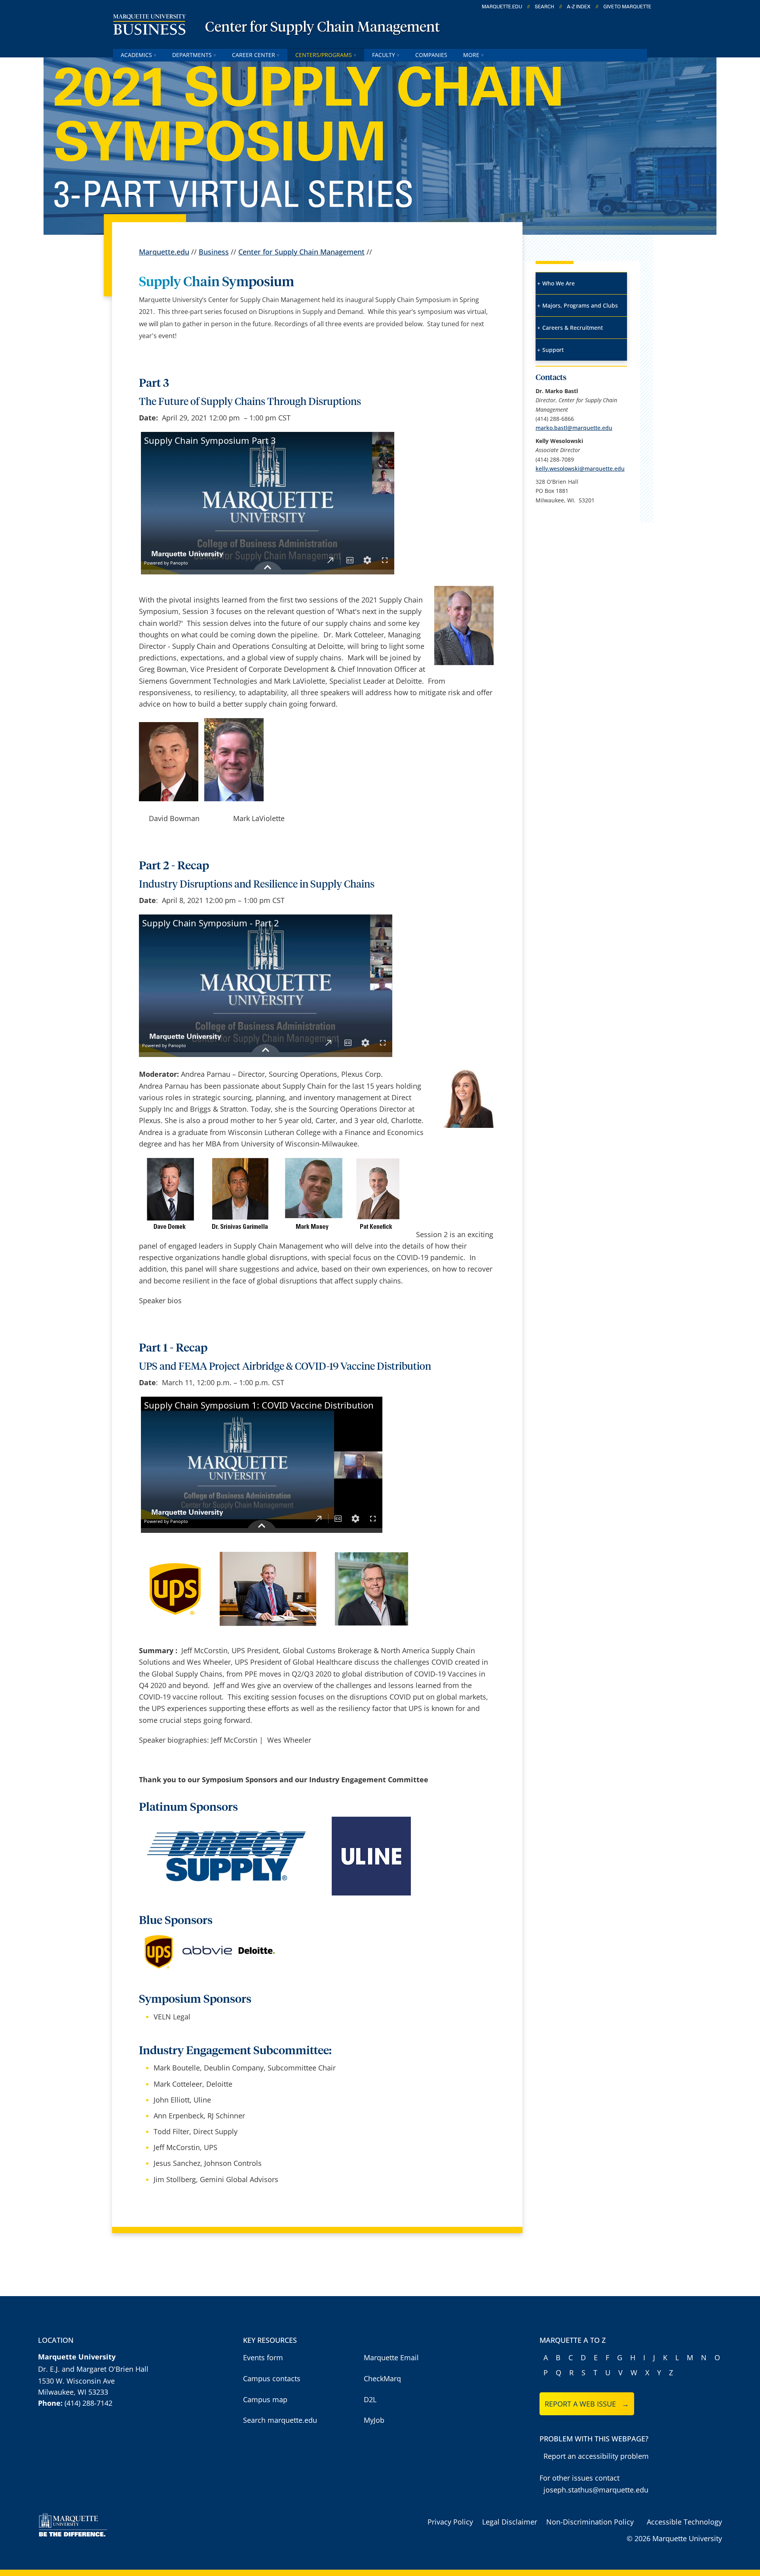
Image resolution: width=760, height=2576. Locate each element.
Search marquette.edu (280, 2420)
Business (214, 252)
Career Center (254, 55)
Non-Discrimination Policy (590, 2522)
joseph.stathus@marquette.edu (596, 2490)
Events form (263, 2357)
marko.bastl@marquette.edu (574, 428)
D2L (370, 2399)
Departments (192, 55)
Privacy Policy (450, 2522)
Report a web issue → (587, 2404)
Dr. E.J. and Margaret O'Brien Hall (93, 2369)
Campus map (265, 2399)
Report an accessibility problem (596, 2456)
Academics (136, 55)
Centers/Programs (324, 55)
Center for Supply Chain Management (322, 28)
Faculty (384, 55)
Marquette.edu (164, 252)
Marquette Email (391, 2357)
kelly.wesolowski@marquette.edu (580, 469)
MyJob (374, 2420)
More (471, 55)
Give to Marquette (627, 7)
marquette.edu (502, 7)
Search (544, 7)
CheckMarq (382, 2378)
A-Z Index (579, 7)
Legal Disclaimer (510, 2522)
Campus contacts (272, 2378)
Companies (431, 55)
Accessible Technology (684, 2522)
